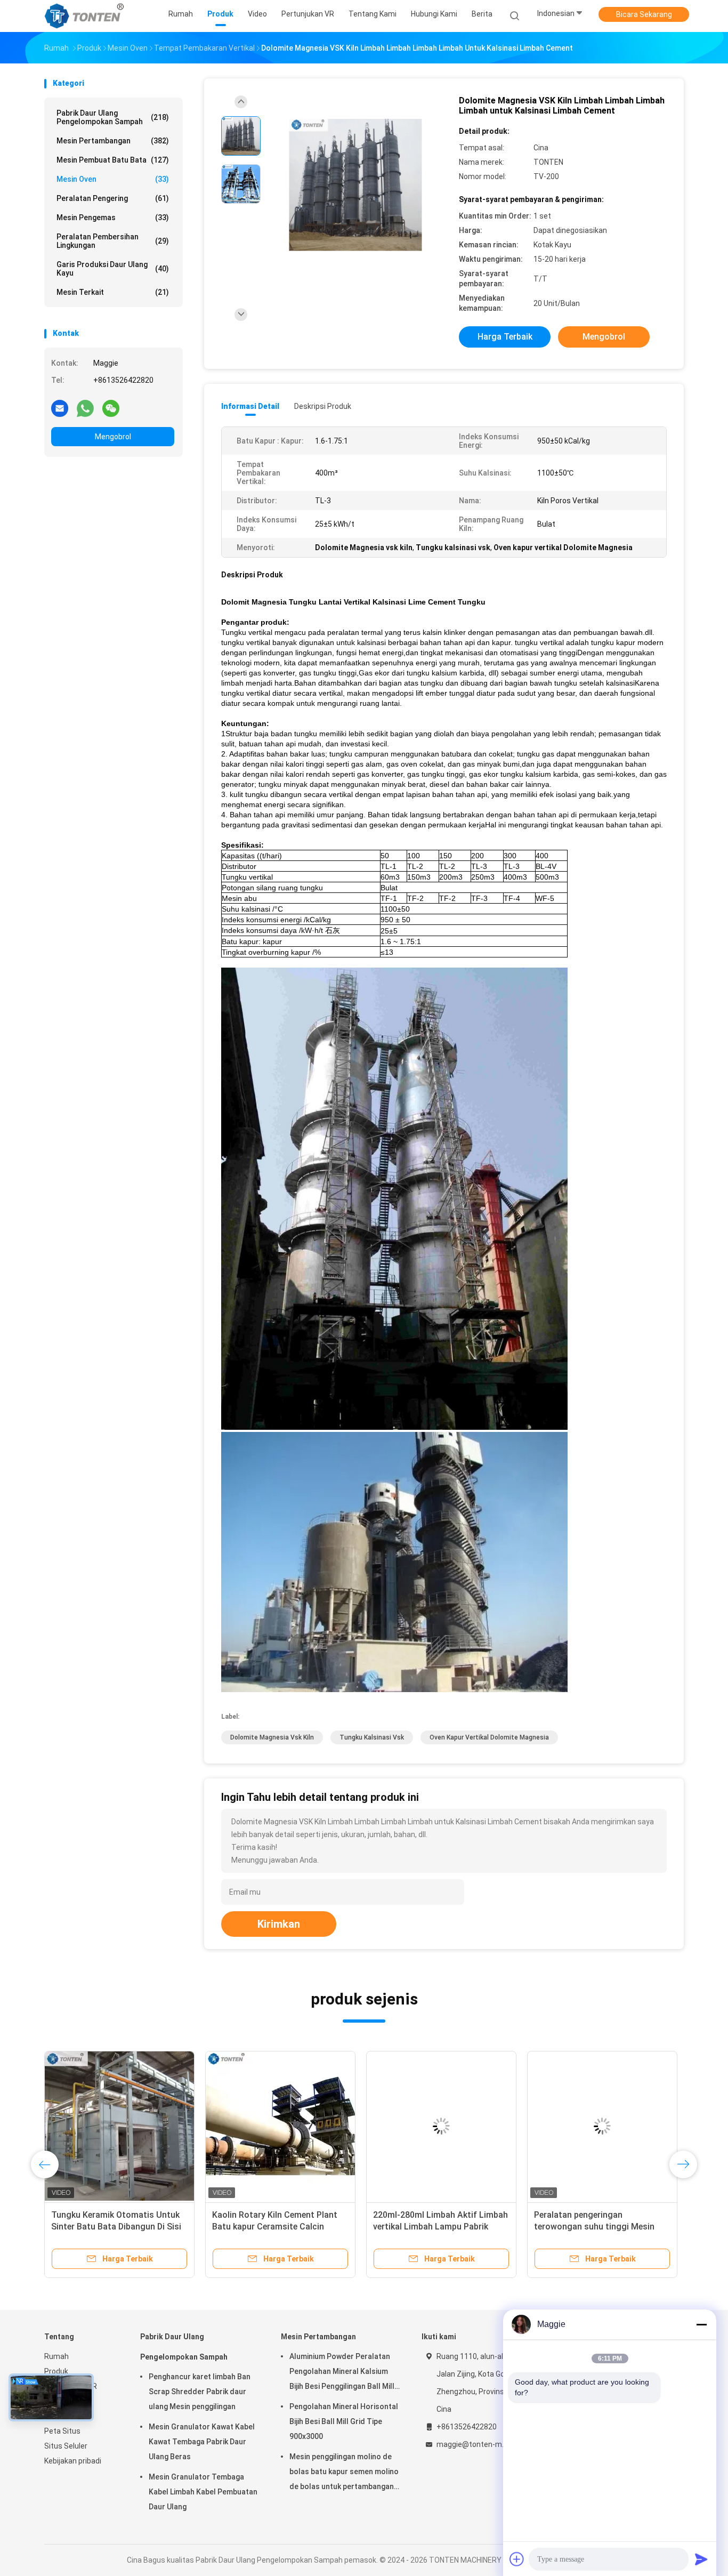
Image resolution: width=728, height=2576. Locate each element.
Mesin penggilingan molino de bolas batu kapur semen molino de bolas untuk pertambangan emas (344, 2473)
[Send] (701, 2559)
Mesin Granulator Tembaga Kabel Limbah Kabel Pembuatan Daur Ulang (203, 2492)
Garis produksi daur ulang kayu (113, 269)
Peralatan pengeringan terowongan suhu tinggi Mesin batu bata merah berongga (594, 2227)
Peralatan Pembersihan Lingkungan (113, 241)
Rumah (56, 2356)
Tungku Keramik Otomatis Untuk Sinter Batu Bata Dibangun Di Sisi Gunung (116, 2227)
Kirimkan (279, 1924)
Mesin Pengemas (113, 218)
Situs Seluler (66, 2446)
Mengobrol (113, 437)
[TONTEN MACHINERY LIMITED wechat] (111, 408)
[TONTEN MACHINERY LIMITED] (86, 16)
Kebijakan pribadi (73, 2461)
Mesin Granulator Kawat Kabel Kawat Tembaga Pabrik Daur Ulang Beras (202, 2442)
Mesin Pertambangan (113, 141)
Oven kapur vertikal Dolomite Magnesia (489, 1737)
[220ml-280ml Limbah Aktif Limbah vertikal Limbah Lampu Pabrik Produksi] (441, 2126)
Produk (56, 2371)
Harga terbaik (505, 337)
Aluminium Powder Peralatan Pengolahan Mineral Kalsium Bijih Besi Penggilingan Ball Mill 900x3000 (342, 2373)
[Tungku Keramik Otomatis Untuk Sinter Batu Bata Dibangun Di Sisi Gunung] (119, 2126)
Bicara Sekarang (644, 14)
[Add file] (517, 2559)
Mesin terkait (113, 292)
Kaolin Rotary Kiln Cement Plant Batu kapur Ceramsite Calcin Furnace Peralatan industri (275, 2227)
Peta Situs (62, 2431)
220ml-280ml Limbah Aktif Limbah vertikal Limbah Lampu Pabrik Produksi (440, 2227)
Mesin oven (113, 179)
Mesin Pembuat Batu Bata (113, 160)
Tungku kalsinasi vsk (372, 1737)
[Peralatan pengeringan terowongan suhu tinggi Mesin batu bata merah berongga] (602, 2126)
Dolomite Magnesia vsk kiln (272, 1737)
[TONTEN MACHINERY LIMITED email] (60, 408)
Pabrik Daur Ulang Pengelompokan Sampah (113, 117)
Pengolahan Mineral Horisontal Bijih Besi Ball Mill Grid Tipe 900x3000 (344, 2421)
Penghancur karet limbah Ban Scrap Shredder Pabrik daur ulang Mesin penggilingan (200, 2392)
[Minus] (701, 2324)
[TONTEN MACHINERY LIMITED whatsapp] (85, 408)
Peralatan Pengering (113, 198)
